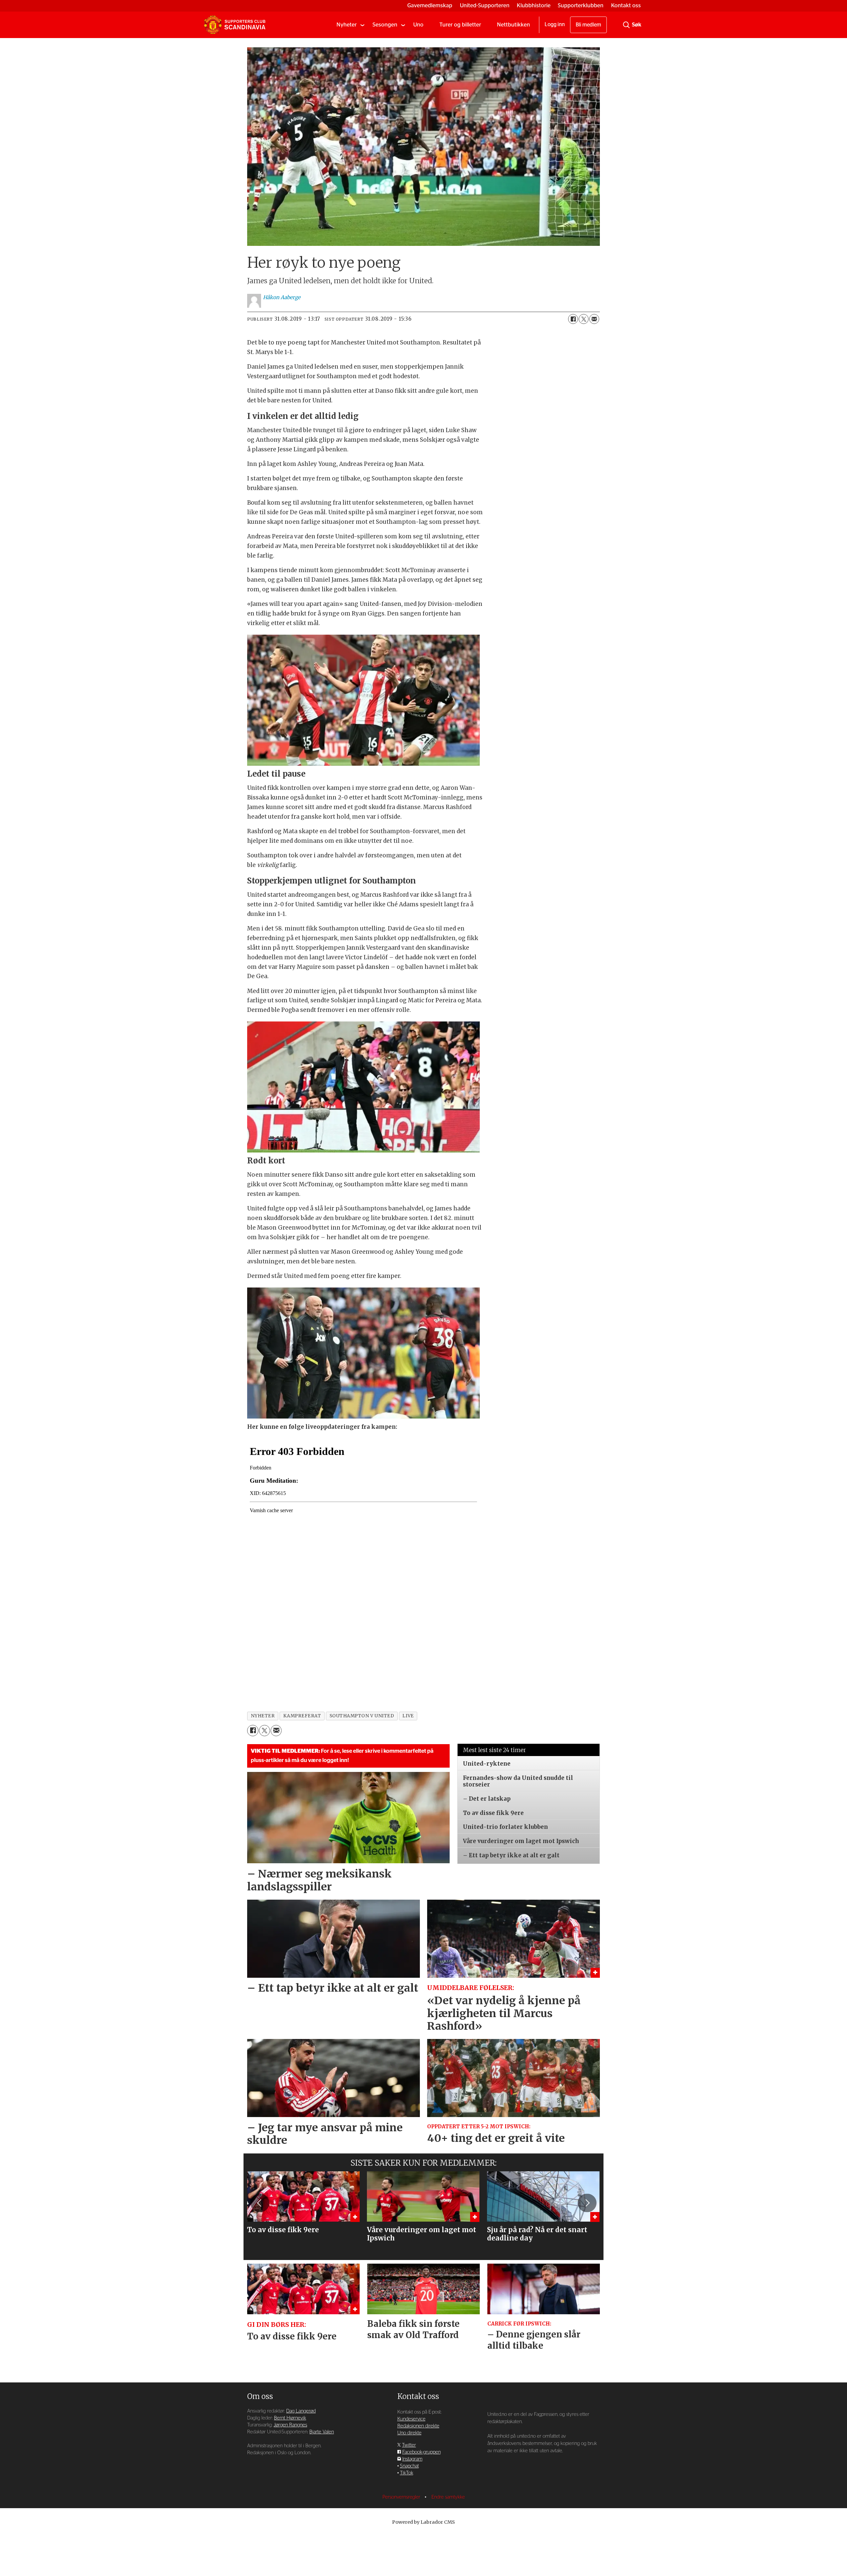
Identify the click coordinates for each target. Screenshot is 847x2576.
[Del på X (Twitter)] (584, 319)
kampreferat (302, 1716)
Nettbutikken (513, 25)
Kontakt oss (626, 5)
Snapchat (409, 2466)
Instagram (412, 2459)
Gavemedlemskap (430, 5)
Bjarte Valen (322, 2432)
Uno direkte (409, 2433)
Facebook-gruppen (422, 2452)
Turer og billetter (460, 25)
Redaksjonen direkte (418, 2426)
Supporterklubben (581, 5)
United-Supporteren (485, 5)
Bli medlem (588, 25)
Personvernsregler (402, 2497)
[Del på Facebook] (573, 319)
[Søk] (626, 25)
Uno (418, 25)
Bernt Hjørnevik (290, 2418)
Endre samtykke (448, 2497)
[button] (260, 2203)
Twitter (409, 2445)
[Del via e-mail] (594, 319)
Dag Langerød (301, 2411)
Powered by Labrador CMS (423, 2522)
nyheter (263, 1716)
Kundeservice (411, 2419)
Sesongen (385, 25)
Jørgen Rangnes (290, 2425)
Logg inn (555, 24)
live (408, 1716)
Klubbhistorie (534, 5)
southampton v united (362, 1716)
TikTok (407, 2473)
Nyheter (347, 25)
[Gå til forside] (235, 25)
